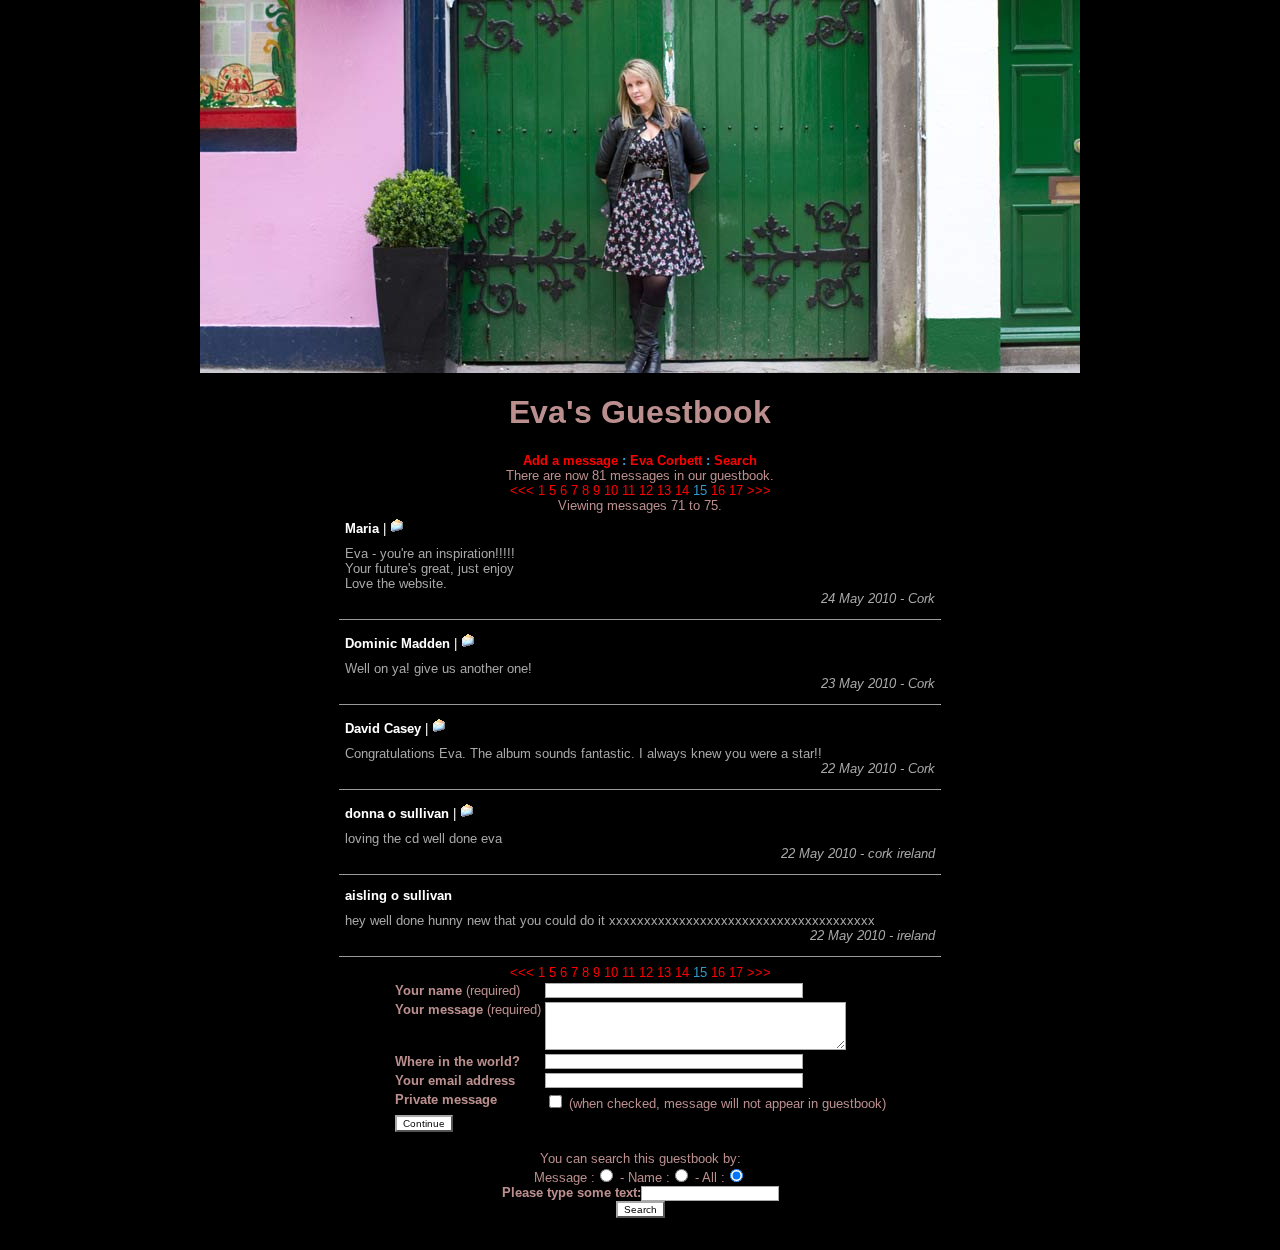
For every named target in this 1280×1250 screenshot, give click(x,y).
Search (735, 460)
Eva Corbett (666, 460)
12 (646, 490)
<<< (522, 490)
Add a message (570, 460)
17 (736, 490)
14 (682, 490)
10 (611, 490)
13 (664, 490)
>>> (759, 490)
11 (628, 490)
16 (718, 490)
